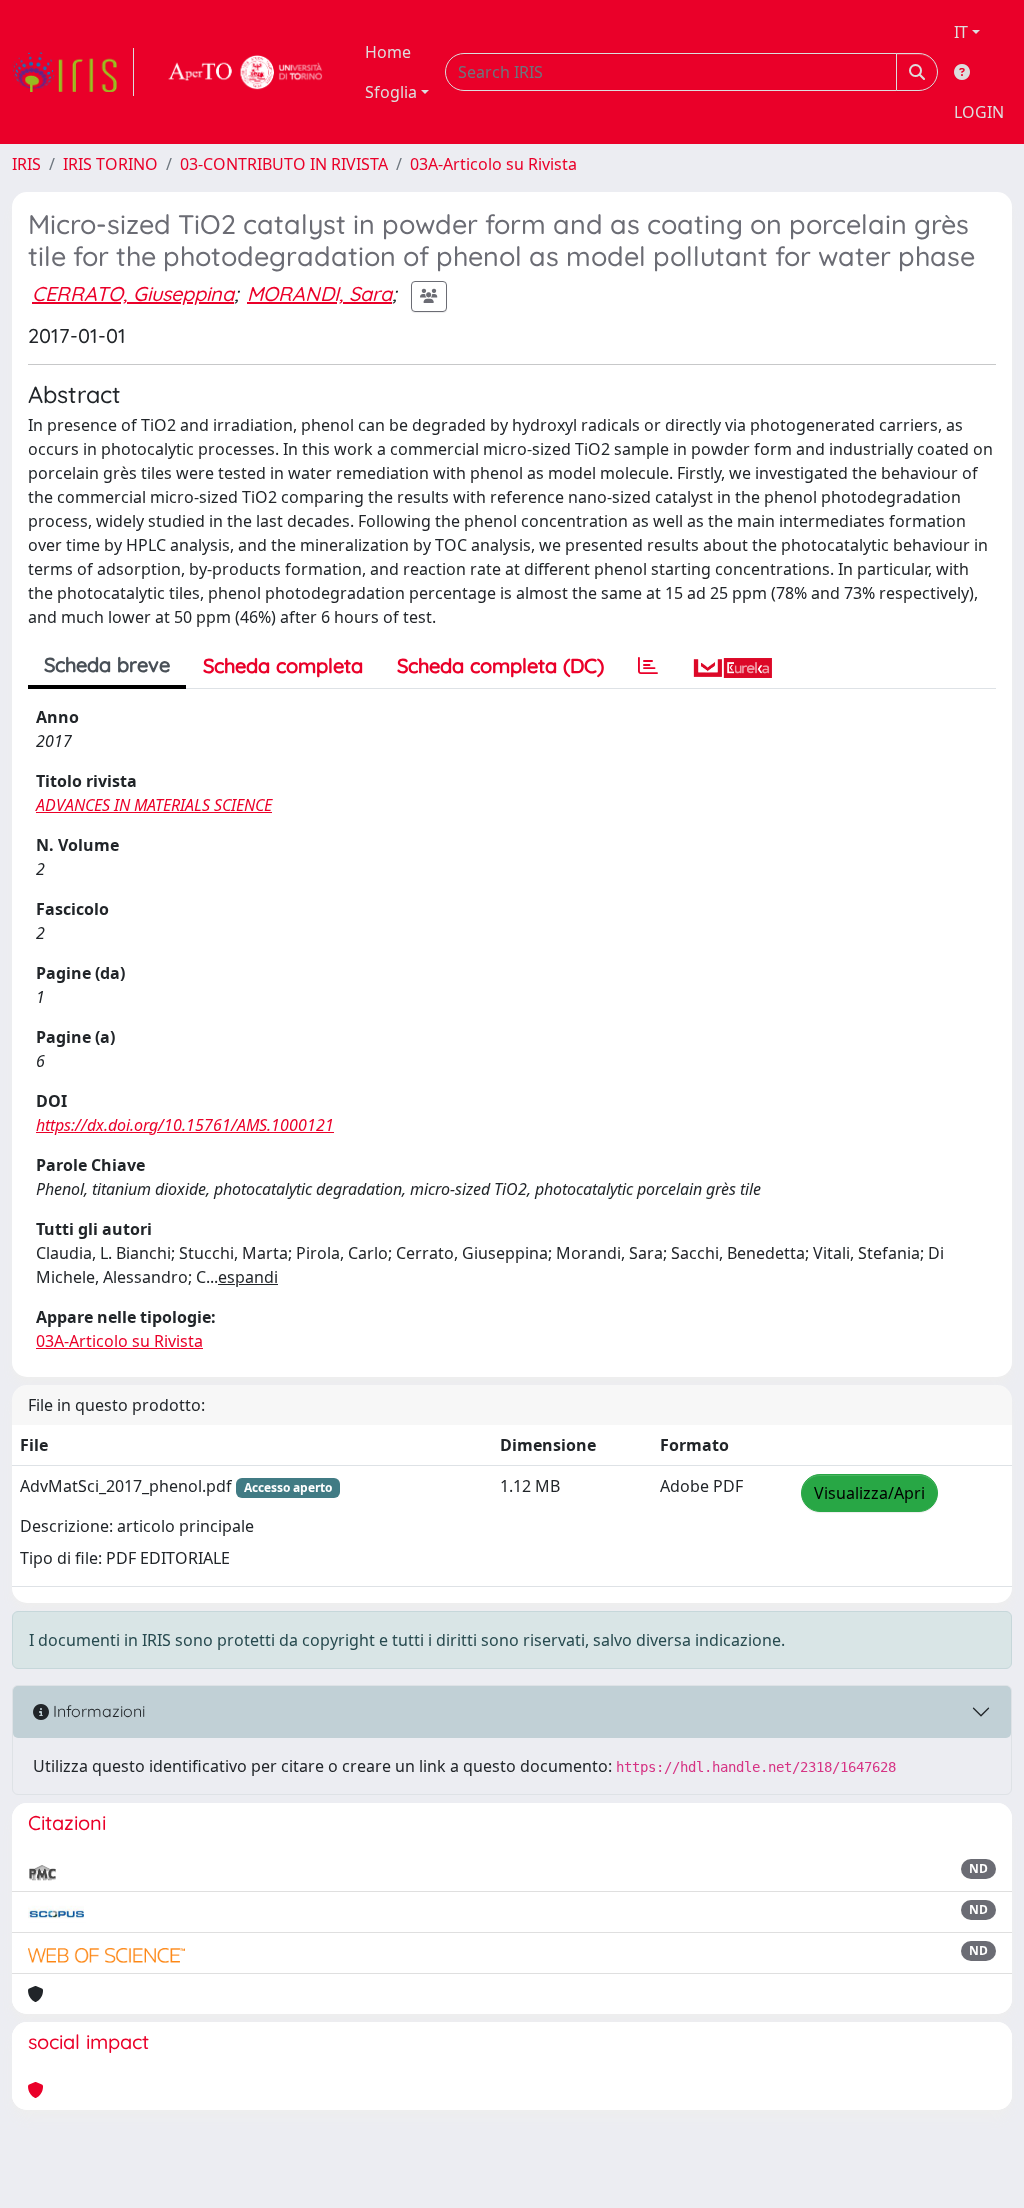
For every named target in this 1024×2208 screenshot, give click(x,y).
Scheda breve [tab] (107, 664)
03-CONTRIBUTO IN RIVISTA (284, 164)
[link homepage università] (246, 72)
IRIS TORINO (110, 164)
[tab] (648, 666)
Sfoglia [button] (391, 92)
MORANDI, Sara (319, 293)
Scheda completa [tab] (283, 665)
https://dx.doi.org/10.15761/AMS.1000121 (185, 1125)
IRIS (26, 164)
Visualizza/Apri (869, 1493)
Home (388, 52)
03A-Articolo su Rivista (493, 164)
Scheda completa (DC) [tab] (500, 665)
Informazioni (97, 1711)
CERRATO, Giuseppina (133, 293)
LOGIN (979, 112)
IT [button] (961, 32)
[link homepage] (73, 72)
